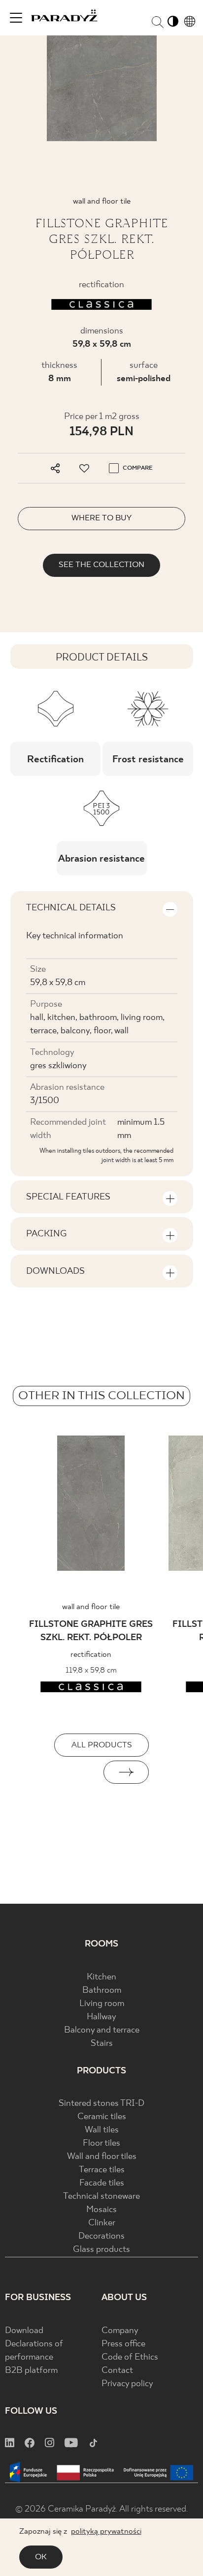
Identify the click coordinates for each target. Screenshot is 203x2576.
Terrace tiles (102, 2170)
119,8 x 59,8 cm (91, 1670)
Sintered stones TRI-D (101, 2104)
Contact (117, 2371)
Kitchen (101, 1977)
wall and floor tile (91, 1607)
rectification (91, 1655)
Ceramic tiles (102, 2117)
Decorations (101, 2236)
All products (102, 1745)
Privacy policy (127, 2384)
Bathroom (102, 1991)
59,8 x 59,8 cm (102, 344)
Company (120, 2331)
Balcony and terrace (102, 2030)
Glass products (101, 2250)
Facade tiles (102, 2183)
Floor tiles (101, 2143)
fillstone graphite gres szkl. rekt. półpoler (91, 1631)
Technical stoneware (101, 2197)
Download (24, 2331)
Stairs (102, 2044)
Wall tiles (102, 2130)
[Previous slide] (77, 1772)
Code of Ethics (130, 2357)
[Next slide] (126, 1772)
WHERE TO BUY (101, 518)
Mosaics (101, 2210)
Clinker (102, 2223)
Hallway (101, 2017)
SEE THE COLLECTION (101, 565)
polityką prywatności (106, 2531)
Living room (102, 2004)
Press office (123, 2344)
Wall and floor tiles (102, 2157)
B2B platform (31, 2371)
